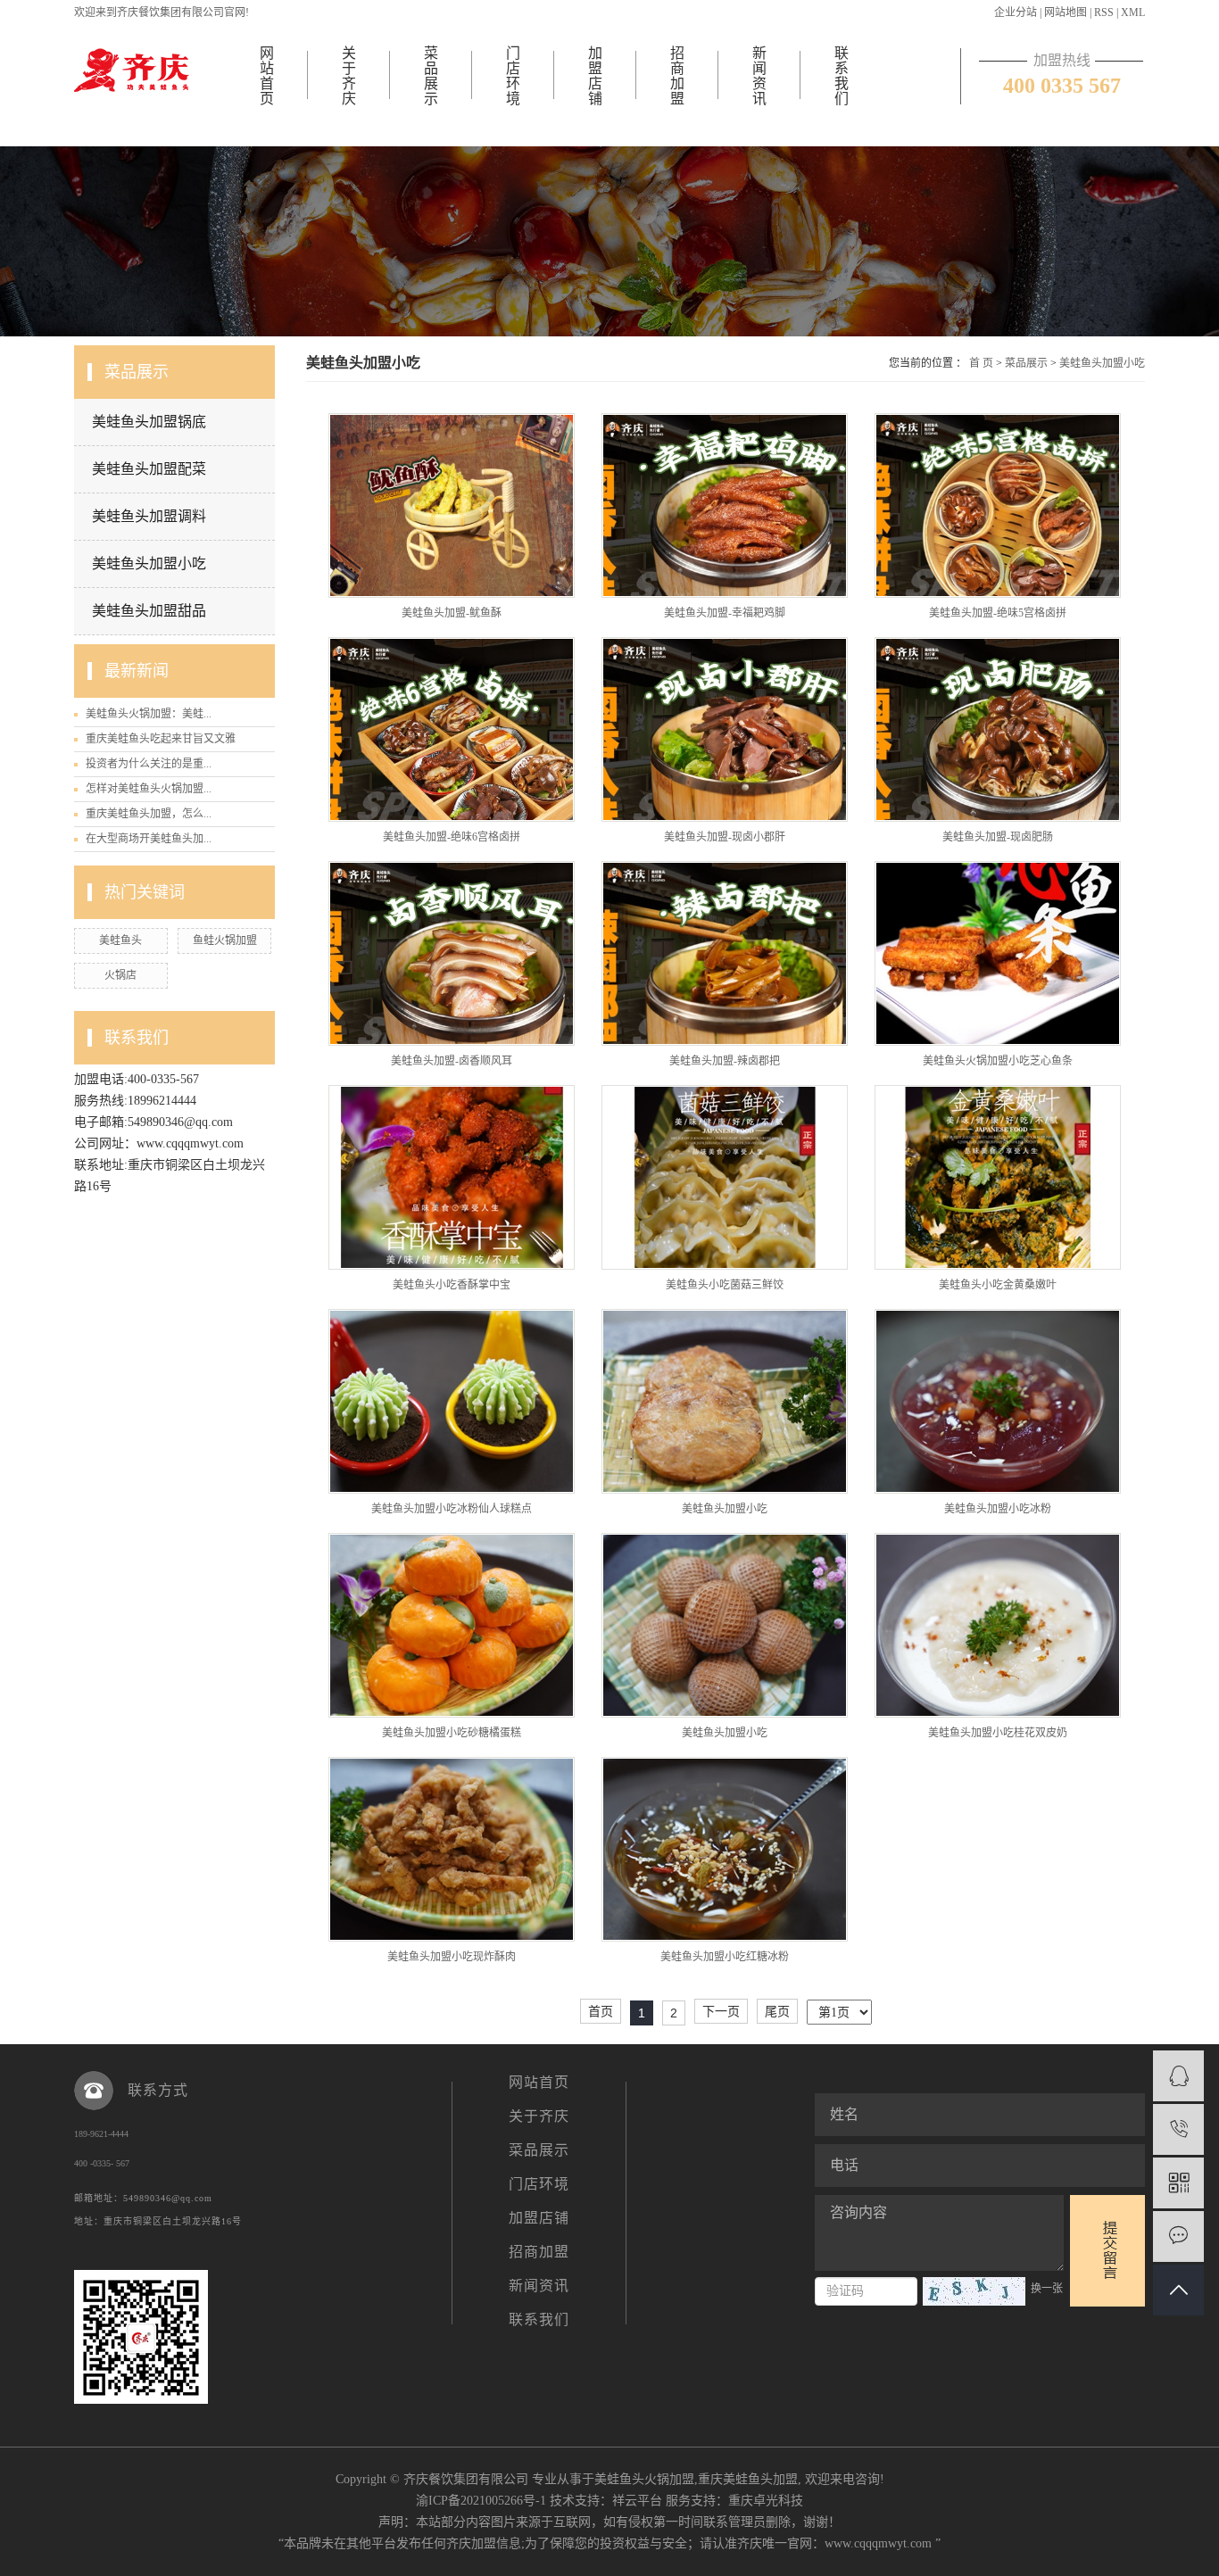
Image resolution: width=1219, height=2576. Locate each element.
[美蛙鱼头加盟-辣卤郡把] (725, 953)
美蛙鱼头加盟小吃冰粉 (998, 1509)
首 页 (981, 363)
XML (1133, 12)
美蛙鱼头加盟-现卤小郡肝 (725, 837)
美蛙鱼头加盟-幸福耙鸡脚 (725, 613)
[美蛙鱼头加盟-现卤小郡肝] (725, 729)
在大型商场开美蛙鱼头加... (149, 839)
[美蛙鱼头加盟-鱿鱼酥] (452, 505)
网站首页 (267, 76)
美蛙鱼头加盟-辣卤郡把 (725, 1061)
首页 (601, 2011)
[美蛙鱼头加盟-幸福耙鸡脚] (725, 505)
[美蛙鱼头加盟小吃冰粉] (998, 1401)
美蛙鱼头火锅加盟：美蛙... (149, 714)
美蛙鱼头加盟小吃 (149, 563)
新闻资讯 (759, 76)
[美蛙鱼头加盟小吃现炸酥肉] (452, 1849)
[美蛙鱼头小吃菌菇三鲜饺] (725, 1177)
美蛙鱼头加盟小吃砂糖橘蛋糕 (452, 1733)
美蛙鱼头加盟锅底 (149, 422)
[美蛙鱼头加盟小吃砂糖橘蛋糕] (452, 1625)
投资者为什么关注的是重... (149, 764)
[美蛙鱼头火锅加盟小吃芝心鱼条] (998, 953)
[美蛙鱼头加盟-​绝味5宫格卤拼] (998, 505)
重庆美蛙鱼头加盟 (748, 2479)
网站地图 (1066, 12)
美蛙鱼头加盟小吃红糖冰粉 (725, 1957)
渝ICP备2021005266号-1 (481, 2501)
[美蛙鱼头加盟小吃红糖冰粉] (725, 1849)
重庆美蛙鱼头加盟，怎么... (149, 814)
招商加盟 (677, 76)
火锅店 (120, 975)
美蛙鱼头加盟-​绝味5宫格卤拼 (998, 613)
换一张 (1047, 2289)
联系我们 (842, 76)
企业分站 (1016, 12)
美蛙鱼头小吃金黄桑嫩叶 (998, 1285)
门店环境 (513, 76)
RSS (1104, 12)
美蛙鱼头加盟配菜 (149, 469)
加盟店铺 (595, 76)
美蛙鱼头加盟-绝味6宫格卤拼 (452, 837)
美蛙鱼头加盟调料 (149, 516)
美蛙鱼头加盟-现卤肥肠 (998, 837)
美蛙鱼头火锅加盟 (644, 2479)
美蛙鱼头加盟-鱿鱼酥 (452, 613)
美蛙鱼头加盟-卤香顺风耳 (452, 1061)
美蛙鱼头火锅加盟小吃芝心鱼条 (998, 1061)
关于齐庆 (349, 76)
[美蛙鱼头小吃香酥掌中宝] (452, 1177)
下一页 (721, 2011)
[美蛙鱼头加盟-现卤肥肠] (998, 729)
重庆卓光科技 (766, 2501)
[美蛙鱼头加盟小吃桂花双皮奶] (998, 1625)
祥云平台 (637, 2501)
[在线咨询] (1178, 2076)
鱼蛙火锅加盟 (225, 940)
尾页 (777, 2011)
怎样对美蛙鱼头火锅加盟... (149, 789)
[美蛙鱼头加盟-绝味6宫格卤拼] (452, 729)
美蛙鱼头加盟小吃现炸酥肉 (452, 1957)
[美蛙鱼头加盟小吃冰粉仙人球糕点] (452, 1401)
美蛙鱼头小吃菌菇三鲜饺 (725, 1285)
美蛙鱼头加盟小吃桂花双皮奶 (998, 1733)
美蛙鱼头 (120, 940)
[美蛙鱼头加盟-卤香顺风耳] (452, 953)
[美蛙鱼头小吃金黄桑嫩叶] (998, 1177)
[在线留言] (1178, 2236)
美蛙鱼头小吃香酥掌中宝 (452, 1285)
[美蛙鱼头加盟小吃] (725, 1401)
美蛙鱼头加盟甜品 (149, 611)
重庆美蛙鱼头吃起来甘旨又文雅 (161, 739)
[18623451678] (1178, 2129)
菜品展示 (431, 76)
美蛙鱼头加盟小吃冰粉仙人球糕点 (452, 1509)
